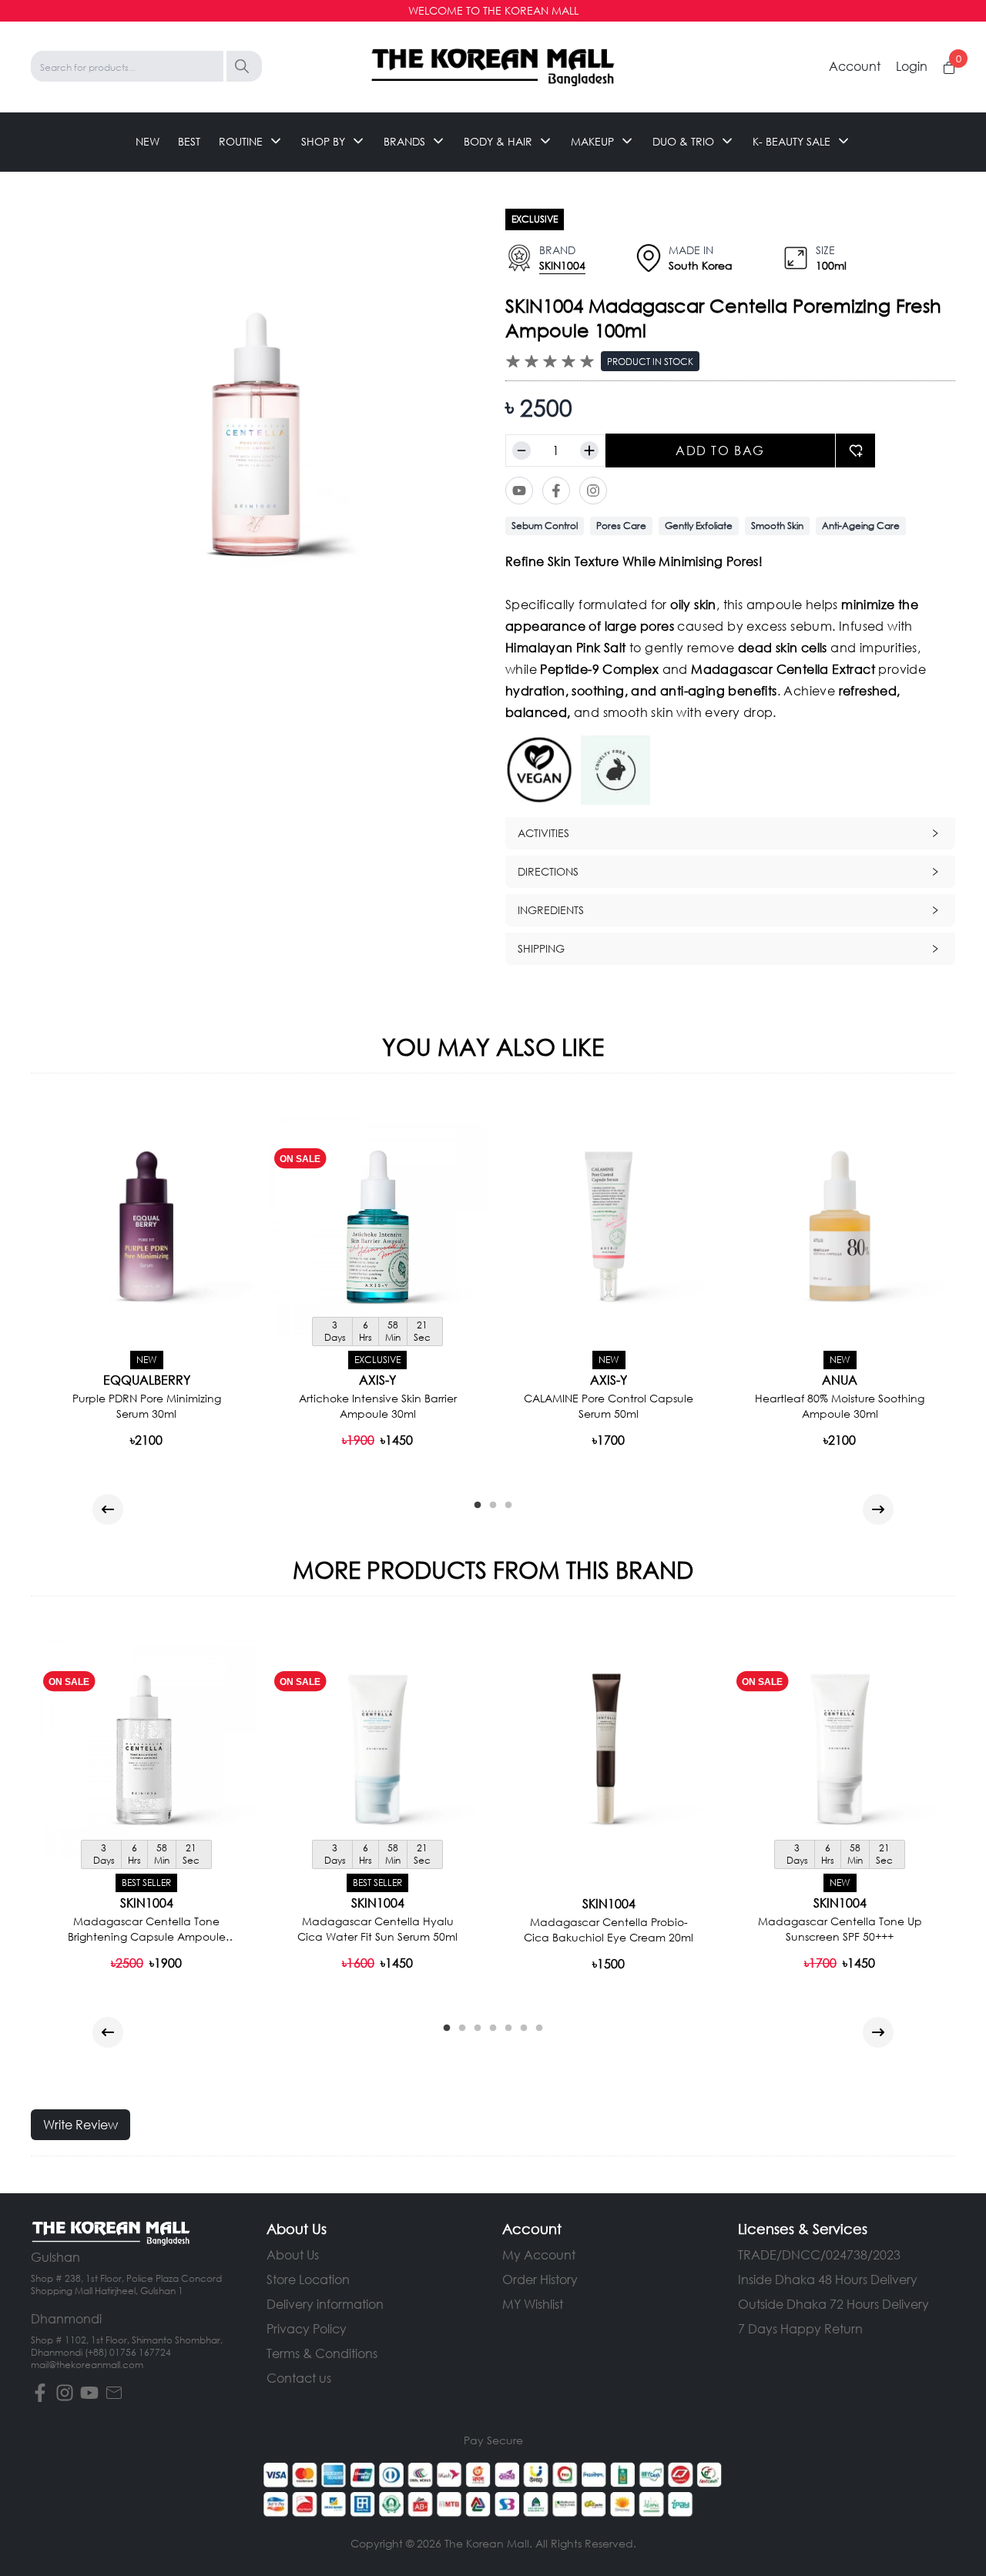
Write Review (80, 2124)
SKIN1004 (562, 265)
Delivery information (325, 2304)
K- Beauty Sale (791, 141)
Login (912, 66)
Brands (404, 141)
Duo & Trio (683, 141)
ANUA (840, 1380)
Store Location (308, 2279)
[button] (730, 833)
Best (189, 141)
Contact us (299, 2378)
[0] (949, 68)
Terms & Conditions (322, 2353)
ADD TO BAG (720, 450)
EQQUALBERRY (147, 1380)
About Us (293, 2254)
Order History (540, 2279)
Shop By (323, 141)
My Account (539, 2254)
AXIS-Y (377, 1380)
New (148, 141)
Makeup (592, 141)
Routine (241, 141)
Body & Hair (498, 141)
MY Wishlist (533, 2304)
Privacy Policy (307, 2328)
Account (855, 66)
